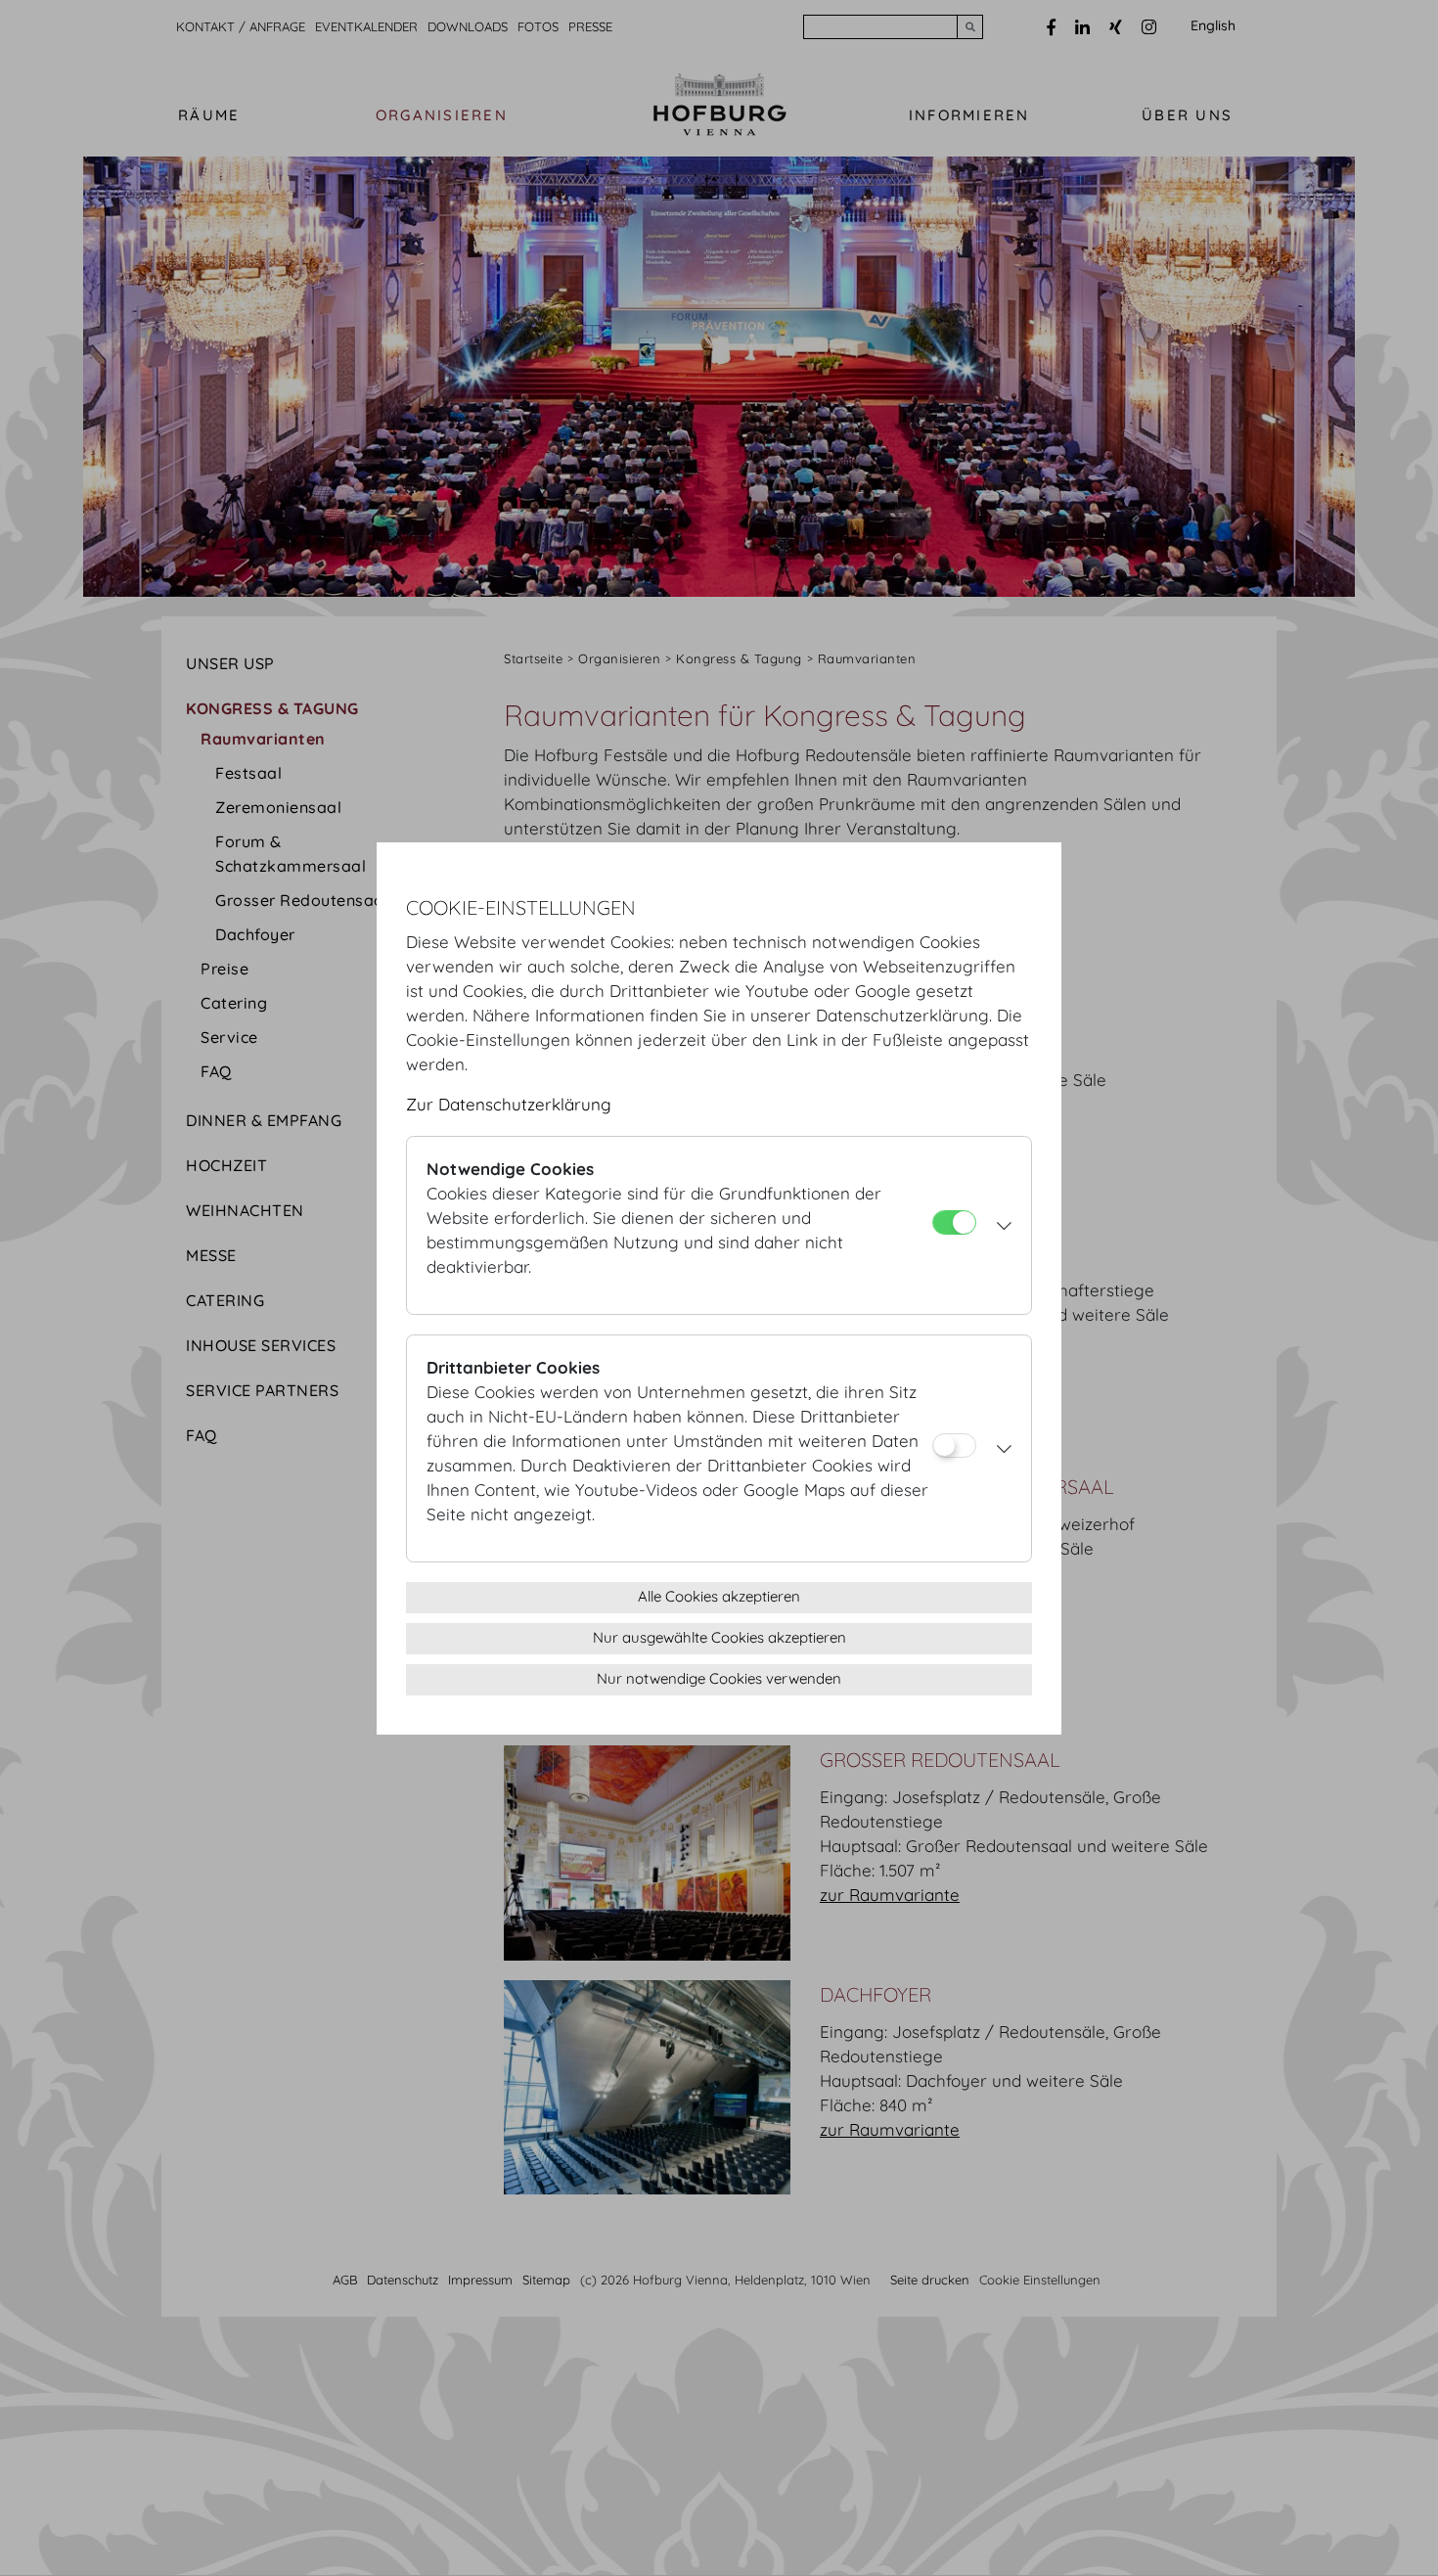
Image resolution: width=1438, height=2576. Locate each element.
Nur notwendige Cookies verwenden (719, 1678)
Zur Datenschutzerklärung (509, 1104)
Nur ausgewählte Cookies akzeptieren (719, 1637)
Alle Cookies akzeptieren (719, 1596)
